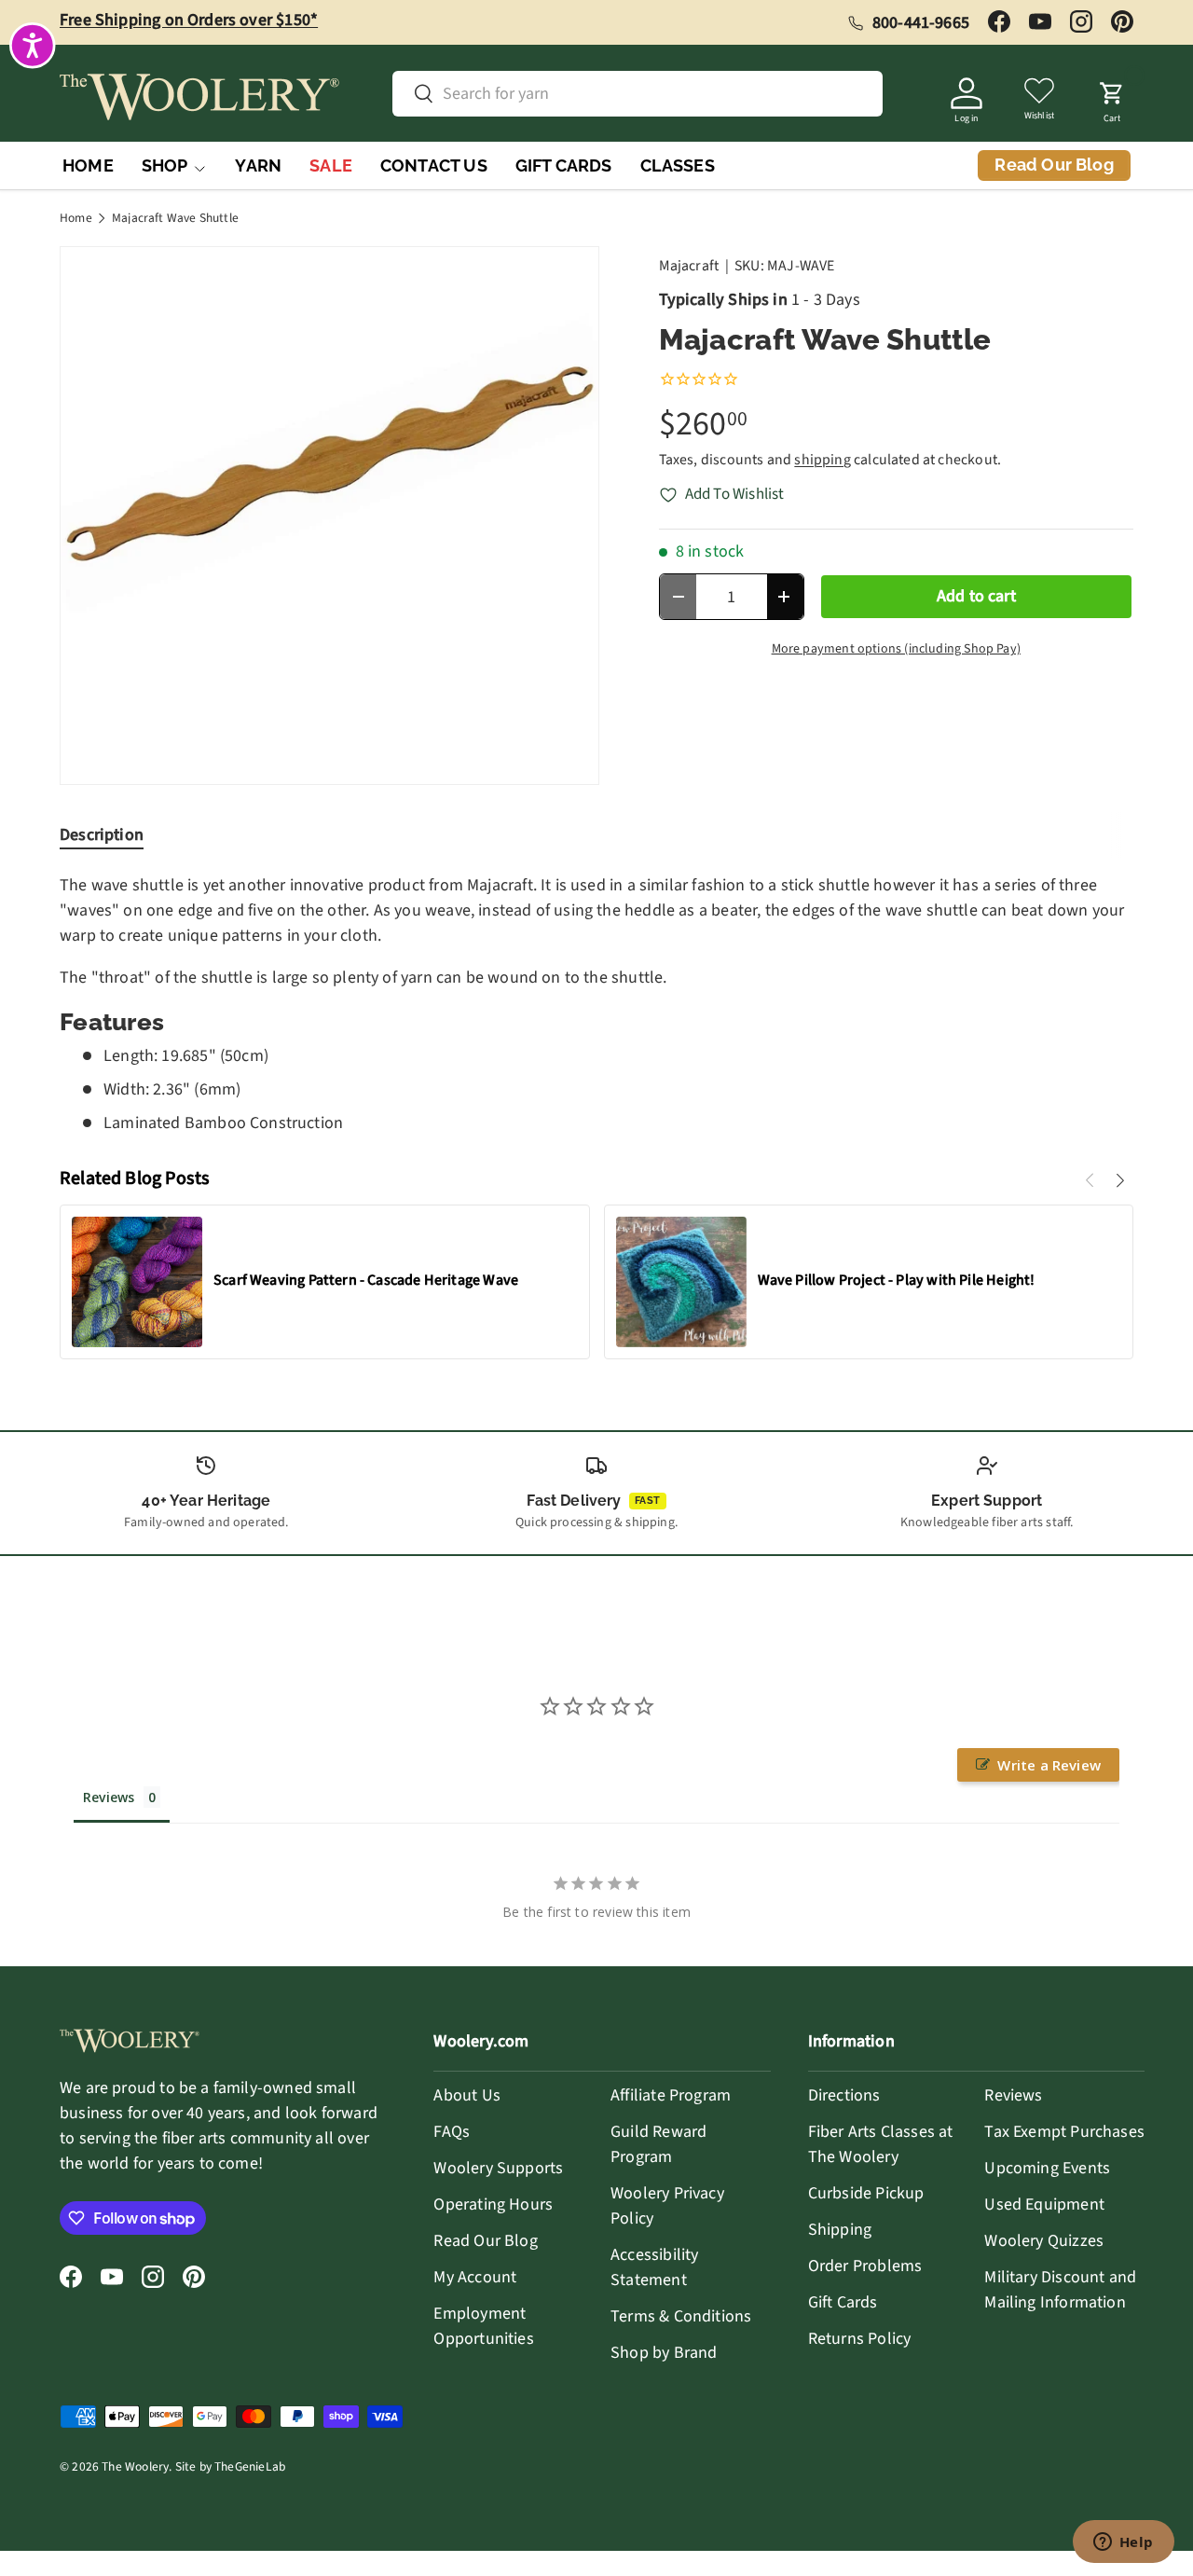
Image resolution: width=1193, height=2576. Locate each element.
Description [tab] (102, 835)
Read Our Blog (485, 2241)
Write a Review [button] (1049, 1765)
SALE (331, 165)
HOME (88, 165)
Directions (844, 2095)
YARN (258, 165)
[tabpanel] (596, 1004)
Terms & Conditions (681, 2316)
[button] (1112, 97)
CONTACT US (434, 165)
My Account (475, 2277)
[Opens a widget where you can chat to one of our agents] (1123, 2543)
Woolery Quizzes (1044, 2241)
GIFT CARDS (564, 165)
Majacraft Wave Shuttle (175, 218)
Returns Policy (860, 2339)
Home (76, 218)
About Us (466, 2095)
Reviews (1013, 2095)
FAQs (452, 2132)
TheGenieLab (250, 2466)
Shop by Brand (664, 2353)
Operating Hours (493, 2204)
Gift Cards (843, 2302)
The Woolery (135, 2466)
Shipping (840, 2230)
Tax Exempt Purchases (1064, 2132)
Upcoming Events (1047, 2168)
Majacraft (689, 266)
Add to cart (976, 596)
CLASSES (678, 165)
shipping (822, 460)
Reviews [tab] (109, 1797)
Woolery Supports (498, 2168)
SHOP (165, 165)
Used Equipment (1044, 2204)
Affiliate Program (671, 2095)
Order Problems (865, 2266)
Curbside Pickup (866, 2193)
